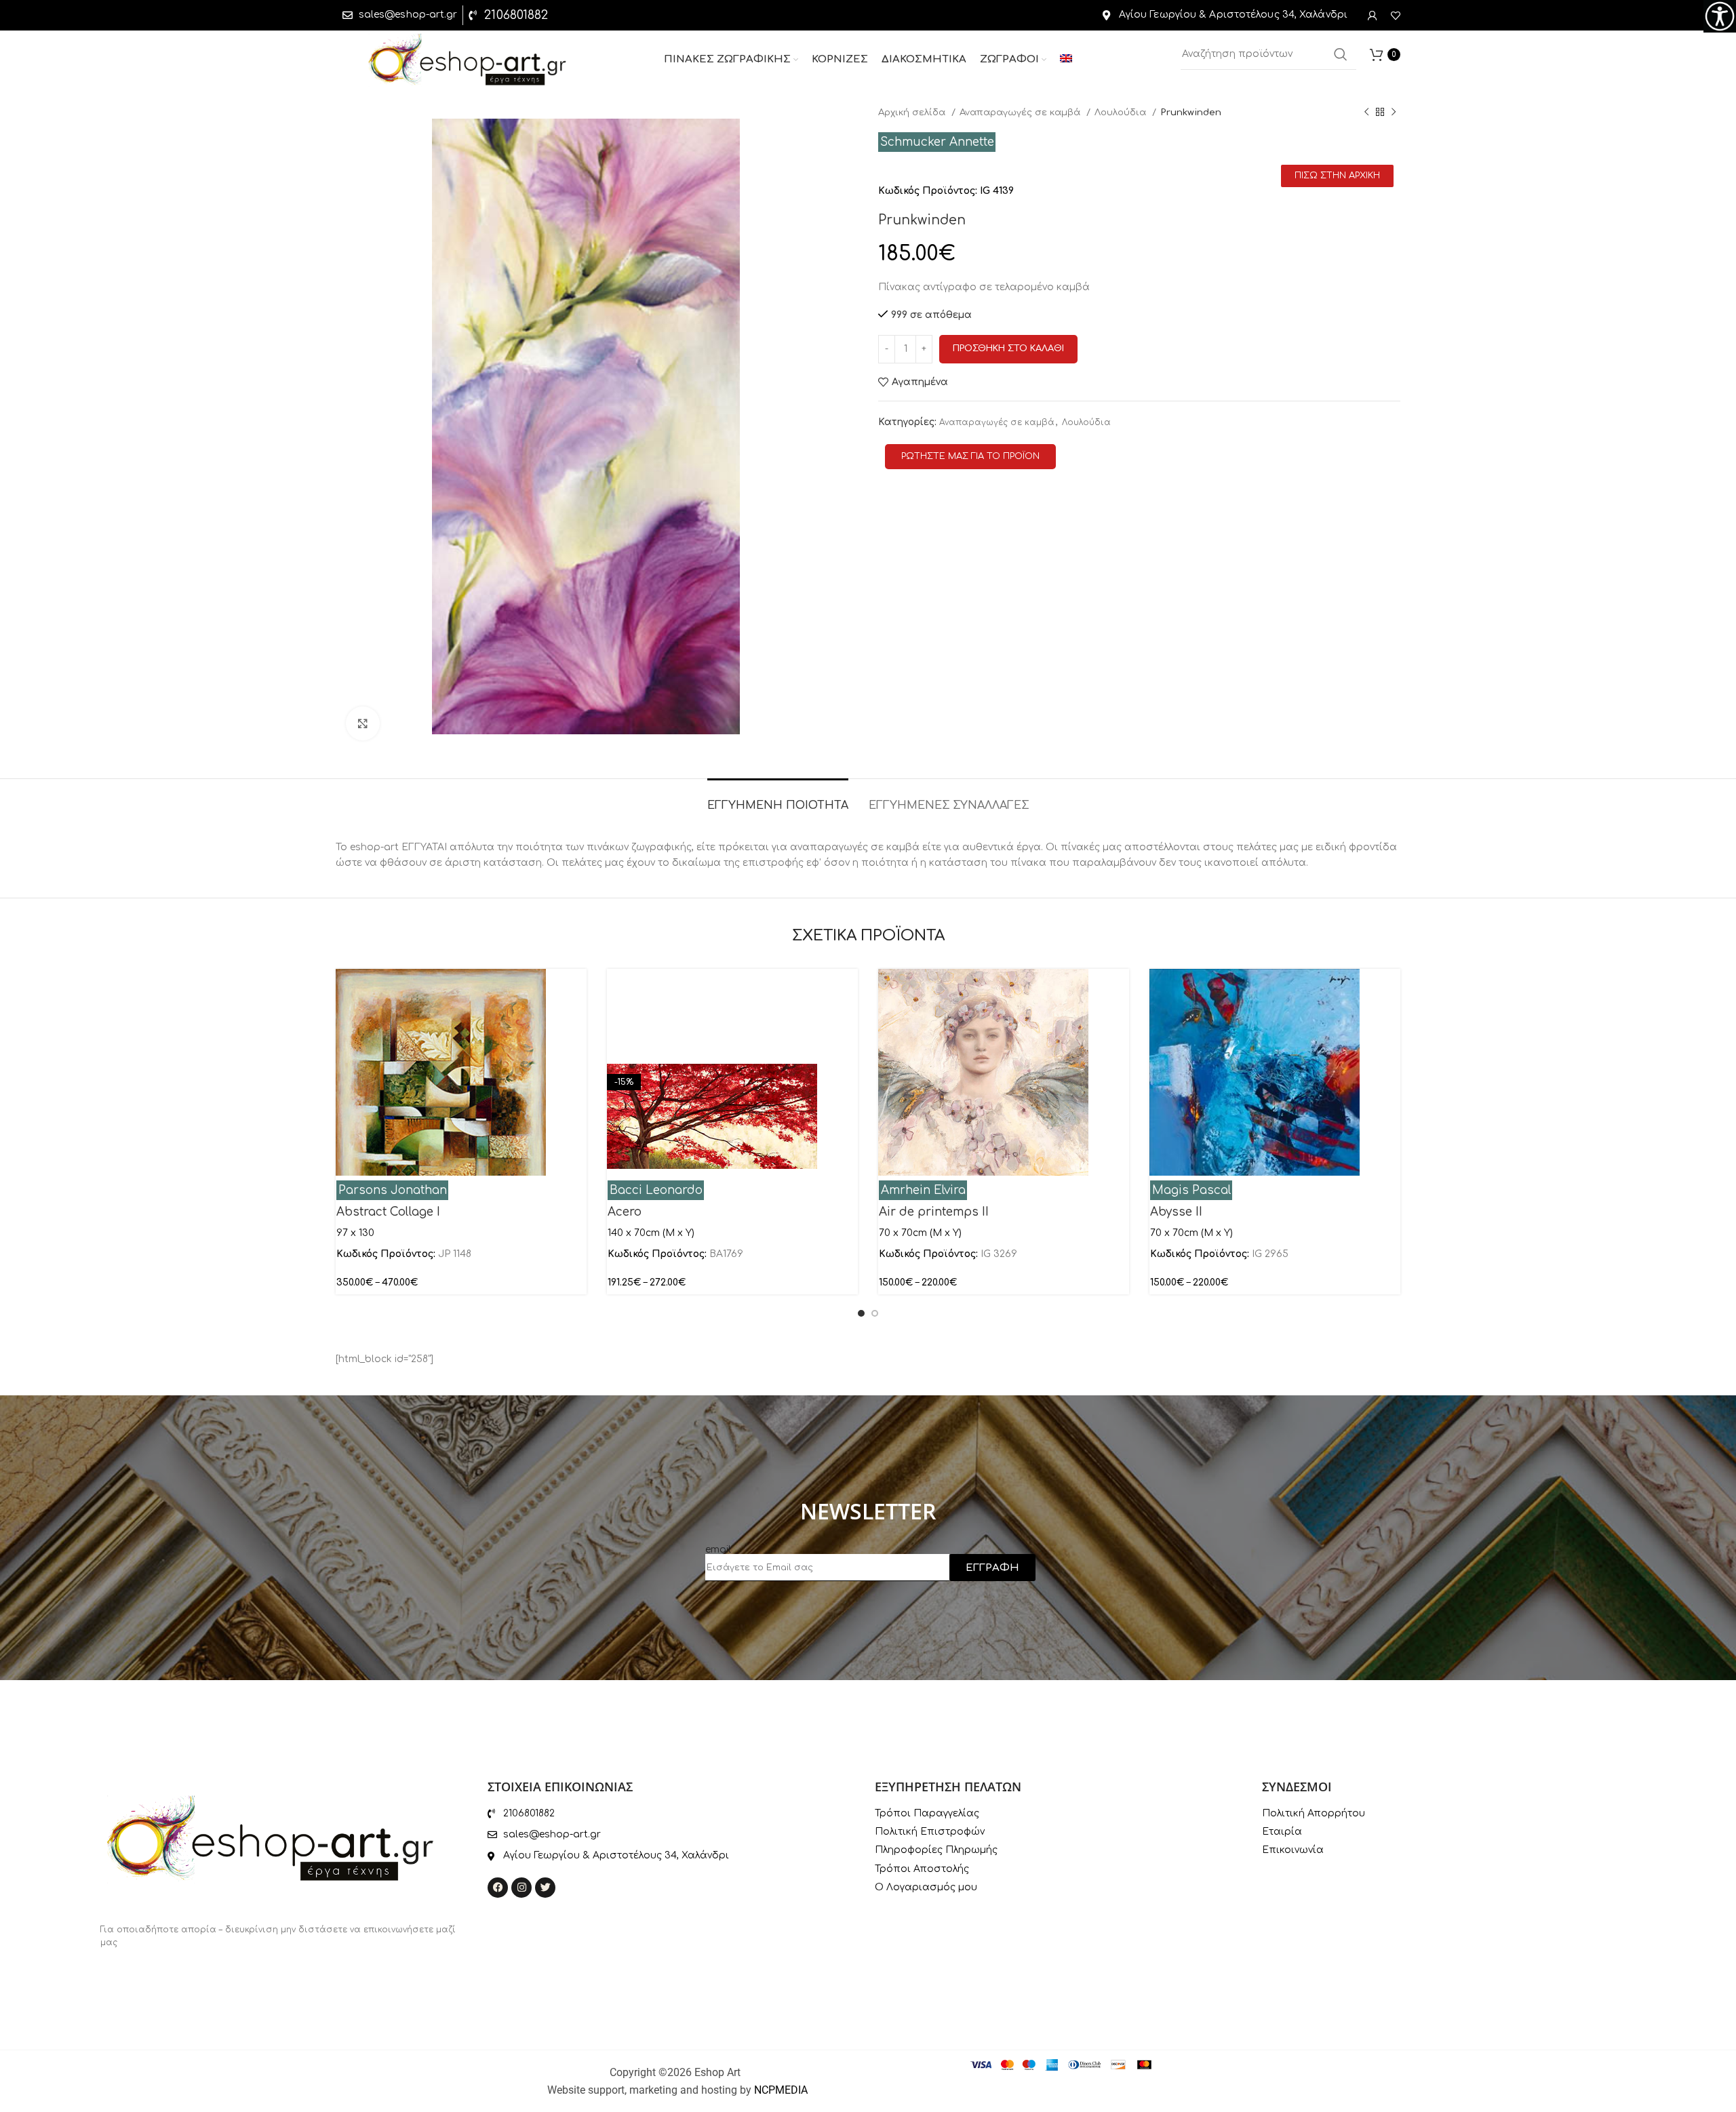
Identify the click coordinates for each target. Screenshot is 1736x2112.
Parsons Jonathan (393, 1190)
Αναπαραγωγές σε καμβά (1021, 112)
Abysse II (1176, 1212)
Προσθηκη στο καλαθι (1008, 348)
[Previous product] (1366, 113)
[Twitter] (545, 1888)
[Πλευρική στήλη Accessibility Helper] (1720, 16)
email (718, 1550)
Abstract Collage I (388, 1212)
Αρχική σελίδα (913, 112)
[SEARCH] (1341, 54)
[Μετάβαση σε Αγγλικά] (1066, 60)
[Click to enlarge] (363, 723)
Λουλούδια (1122, 112)
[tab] (778, 799)
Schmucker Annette (937, 142)
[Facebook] (498, 1888)
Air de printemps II (934, 1212)
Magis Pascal (1191, 1190)
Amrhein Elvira (923, 1190)
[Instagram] (521, 1888)
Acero (625, 1212)
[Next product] (1394, 113)
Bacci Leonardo (656, 1190)
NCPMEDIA (781, 2090)
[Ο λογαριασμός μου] (1373, 16)
